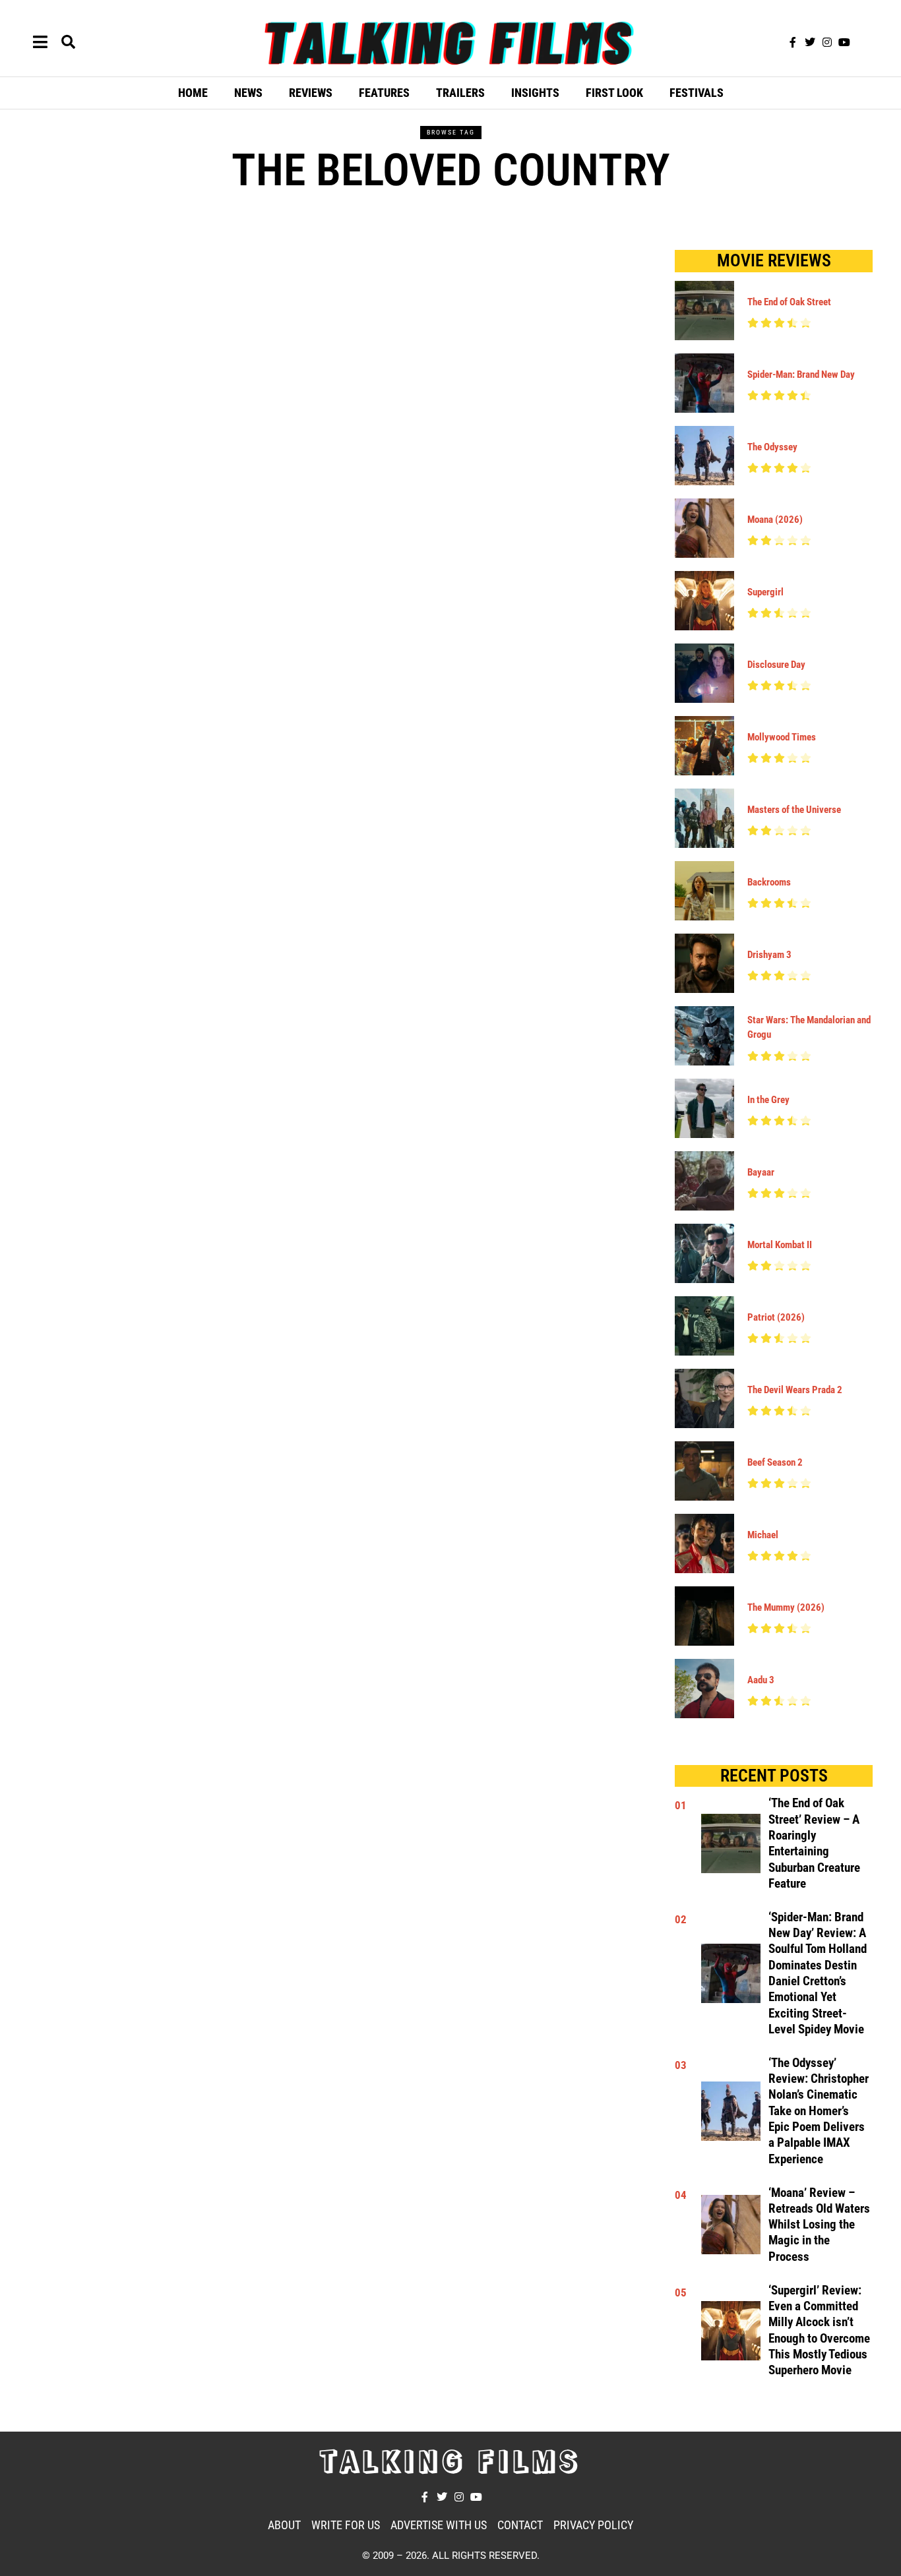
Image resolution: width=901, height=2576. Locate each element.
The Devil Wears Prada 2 (795, 1390)
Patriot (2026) (776, 1317)
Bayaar (761, 1172)
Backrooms (769, 882)
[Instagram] (827, 42)
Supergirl (765, 592)
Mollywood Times (782, 737)
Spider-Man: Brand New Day (801, 374)
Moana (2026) (775, 520)
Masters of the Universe (794, 810)
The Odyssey (772, 447)
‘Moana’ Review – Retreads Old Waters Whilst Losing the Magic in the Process (819, 2225)
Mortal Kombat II (780, 1245)
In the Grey (768, 1100)
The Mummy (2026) (786, 1607)
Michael (763, 1535)
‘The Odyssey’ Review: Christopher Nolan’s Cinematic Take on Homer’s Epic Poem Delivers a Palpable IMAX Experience (819, 2111)
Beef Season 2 (775, 1462)
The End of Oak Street (789, 302)
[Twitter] (810, 42)
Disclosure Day (776, 665)
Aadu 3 (761, 1680)
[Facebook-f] (793, 42)
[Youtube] (844, 42)
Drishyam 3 (769, 955)
